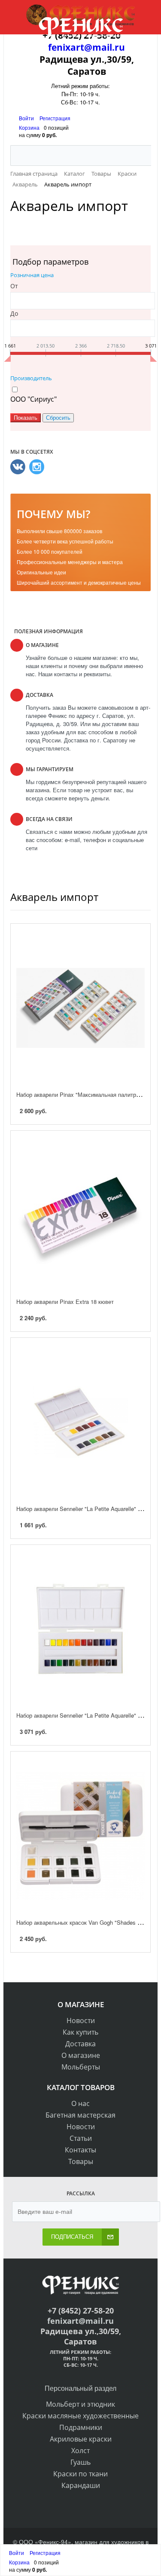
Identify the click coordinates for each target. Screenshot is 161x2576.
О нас (80, 2103)
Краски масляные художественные (80, 2416)
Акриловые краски (81, 2439)
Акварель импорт (54, 897)
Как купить (80, 2032)
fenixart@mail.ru (87, 47)
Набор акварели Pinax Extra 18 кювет (65, 1302)
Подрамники (81, 2427)
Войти (27, 118)
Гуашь (80, 2462)
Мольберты (81, 2067)
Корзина (29, 127)
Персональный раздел (80, 2388)
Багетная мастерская (80, 2115)
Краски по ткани (80, 2474)
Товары (81, 2161)
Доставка (80, 2044)
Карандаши (81, 2485)
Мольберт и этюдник (80, 2404)
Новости (81, 2021)
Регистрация (55, 118)
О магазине (81, 2055)
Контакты (80, 2150)
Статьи (81, 2138)
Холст (80, 2451)
